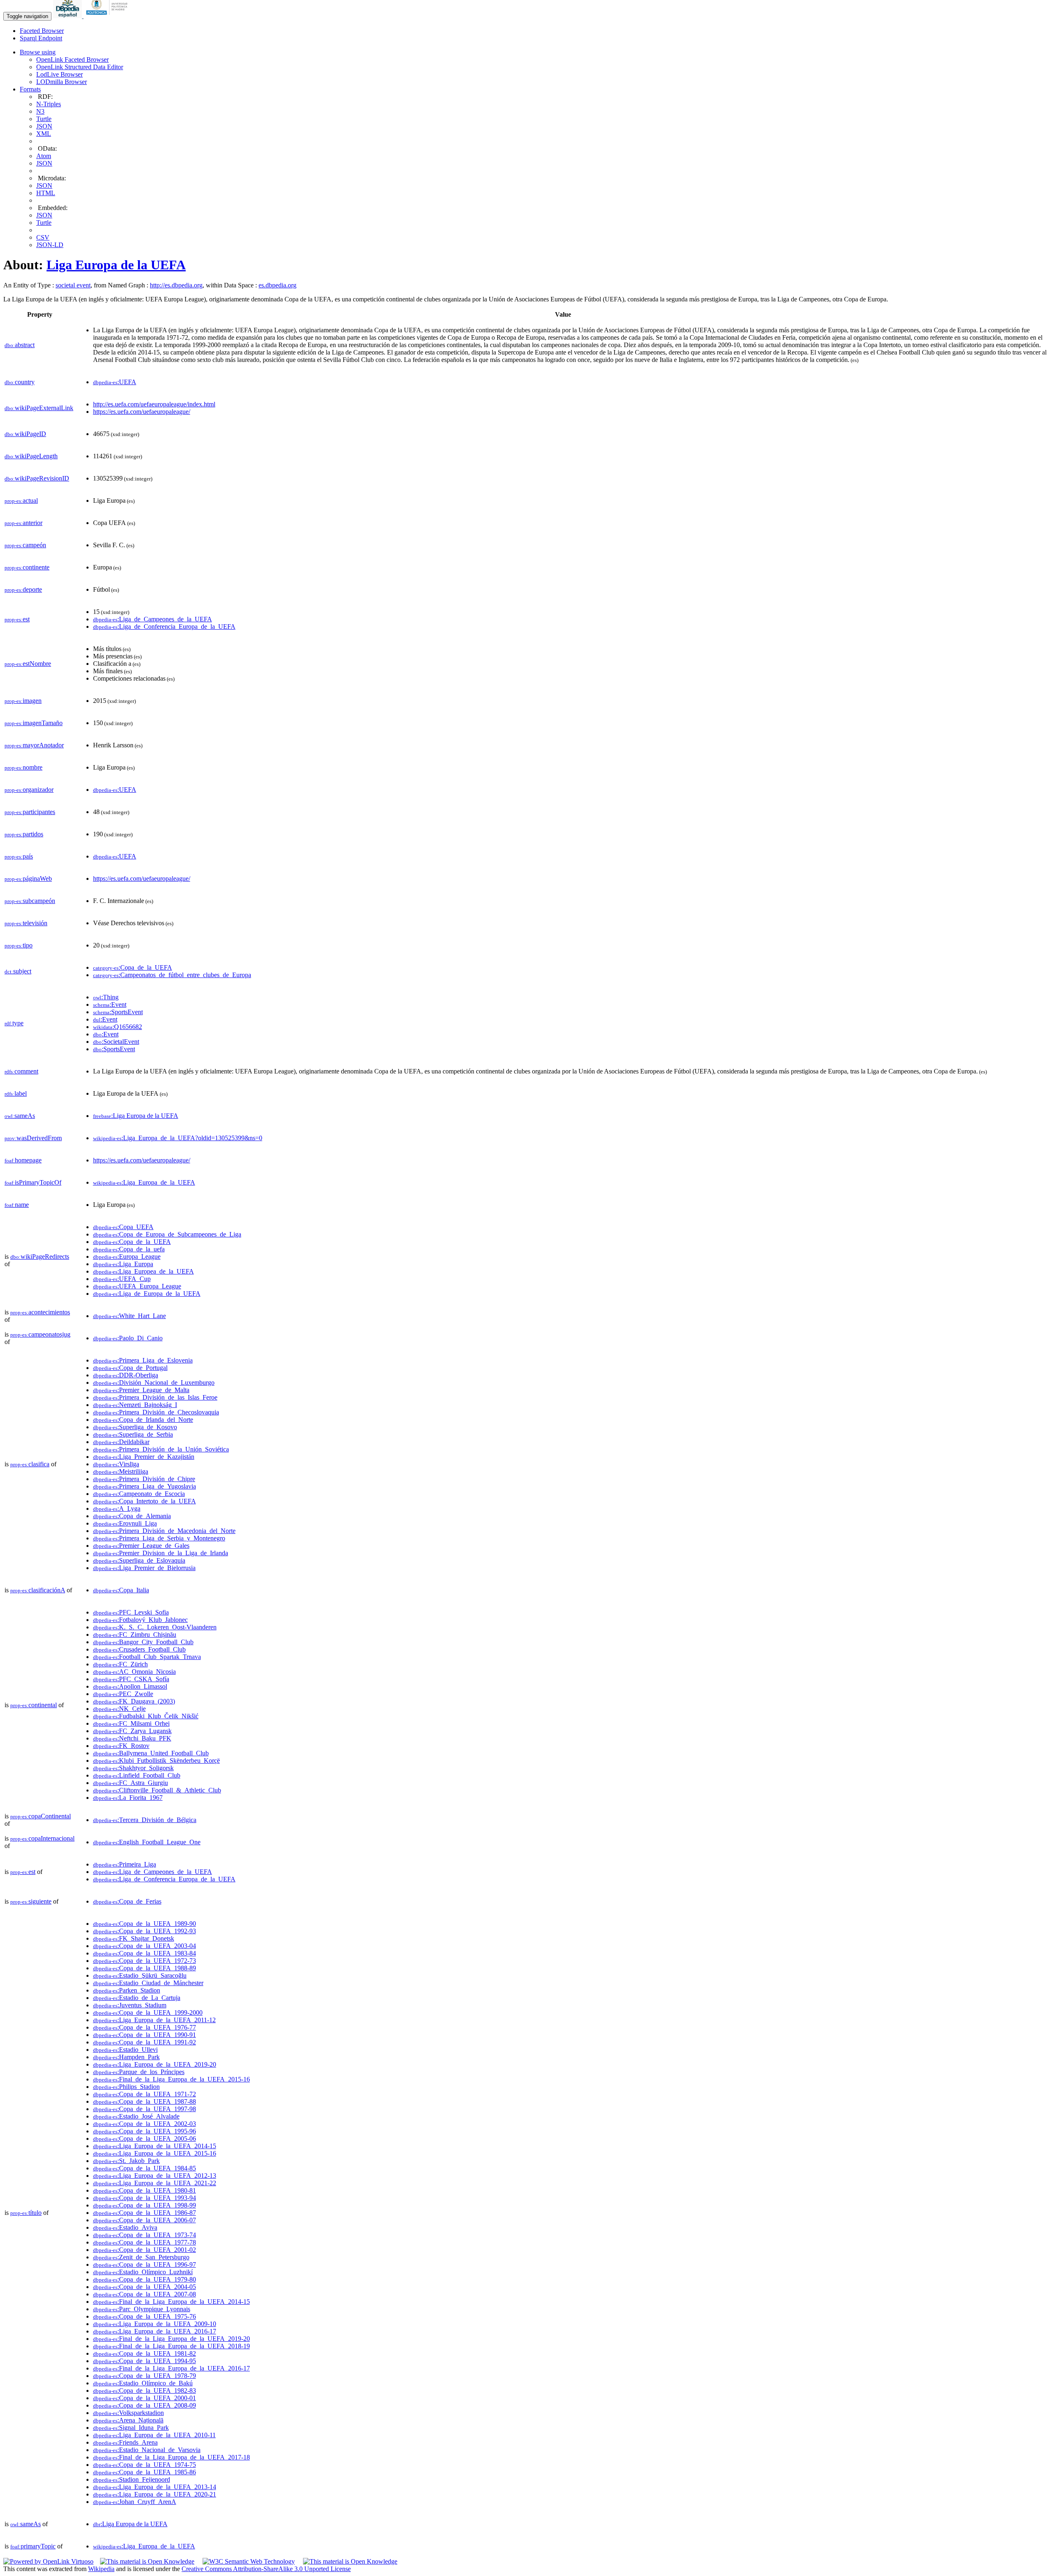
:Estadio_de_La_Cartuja (137, 1998)
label (16, 1093)
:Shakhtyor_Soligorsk (133, 1768)
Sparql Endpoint (41, 38)
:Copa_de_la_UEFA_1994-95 (145, 2361)
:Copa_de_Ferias (127, 1901)
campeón (25, 545)
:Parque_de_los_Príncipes (139, 2072)
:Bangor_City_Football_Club (143, 1642)
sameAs (20, 1116)
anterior (23, 523)
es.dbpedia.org (277, 285)
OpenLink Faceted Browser (72, 59)
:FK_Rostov (121, 1746)
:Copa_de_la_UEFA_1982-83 (145, 2390)
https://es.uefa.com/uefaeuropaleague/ (142, 412)
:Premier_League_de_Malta (141, 1390)
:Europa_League (127, 1256)
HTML (46, 193)
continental (34, 1705)
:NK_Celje (119, 1709)
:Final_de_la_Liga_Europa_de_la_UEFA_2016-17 (171, 2368)
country (20, 382)
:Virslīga (116, 1464)
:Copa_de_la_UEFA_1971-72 (145, 2094)
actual (21, 500)
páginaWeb (28, 878)
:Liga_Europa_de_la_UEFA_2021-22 (155, 2183)
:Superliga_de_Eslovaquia (139, 1560)
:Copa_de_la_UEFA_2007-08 (145, 2294)
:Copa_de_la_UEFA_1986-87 (145, 2213)
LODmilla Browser (62, 82)
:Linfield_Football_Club (137, 1775)
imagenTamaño (34, 723)
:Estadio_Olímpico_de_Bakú (143, 2383)
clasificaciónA (38, 1590)
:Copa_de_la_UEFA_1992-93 (145, 1931)
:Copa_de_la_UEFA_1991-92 (145, 2042)
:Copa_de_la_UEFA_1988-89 (145, 1968)
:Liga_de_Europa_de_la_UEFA (147, 1294)
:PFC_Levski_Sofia (131, 1612)
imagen (23, 701)
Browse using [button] (38, 52)
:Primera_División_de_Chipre (144, 1479)
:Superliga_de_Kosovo (135, 1427)
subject (18, 971)
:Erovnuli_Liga (125, 1523)
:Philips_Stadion (126, 2087)
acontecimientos (40, 1312)
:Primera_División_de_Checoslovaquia (156, 1412)
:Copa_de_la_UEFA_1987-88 (145, 2101)
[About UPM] (108, 16)
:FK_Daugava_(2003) (134, 1701)
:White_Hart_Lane (129, 1316)
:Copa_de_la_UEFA (133, 967)
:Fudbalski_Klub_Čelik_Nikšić (146, 1716)
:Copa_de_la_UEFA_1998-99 (145, 2205)
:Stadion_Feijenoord (132, 2479)
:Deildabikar (121, 1442)
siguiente (31, 1901)
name (17, 1205)
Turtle (44, 119)
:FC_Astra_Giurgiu (131, 1783)
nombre (23, 767)
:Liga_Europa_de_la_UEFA (144, 1182)
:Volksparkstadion (128, 2413)
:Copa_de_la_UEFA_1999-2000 (148, 2012)
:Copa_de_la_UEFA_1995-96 (145, 2131)
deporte (23, 589)
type (14, 1023)
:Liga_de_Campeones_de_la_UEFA (153, 619)
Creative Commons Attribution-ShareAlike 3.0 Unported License (266, 2569)
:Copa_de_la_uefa (129, 1249)
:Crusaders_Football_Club (139, 1649)
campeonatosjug (40, 1334)
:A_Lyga (117, 1508)
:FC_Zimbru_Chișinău (135, 1634)
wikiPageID (25, 434)
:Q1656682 (118, 1027)
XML (44, 134)
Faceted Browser (42, 31)
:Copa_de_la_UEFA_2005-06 (145, 2138)
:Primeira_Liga (125, 1864)
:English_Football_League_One (147, 1842)
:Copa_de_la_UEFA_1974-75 (145, 2465)
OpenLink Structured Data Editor (80, 67)
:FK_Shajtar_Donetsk (134, 1938)
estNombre (28, 664)
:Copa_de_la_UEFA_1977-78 (145, 2242)
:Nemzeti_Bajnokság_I (135, 1405)
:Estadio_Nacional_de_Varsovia (147, 2450)
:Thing (106, 997)
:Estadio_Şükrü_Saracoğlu (140, 1975)
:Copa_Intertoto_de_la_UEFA (145, 1501)
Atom (44, 156)
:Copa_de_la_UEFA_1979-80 (145, 2279)
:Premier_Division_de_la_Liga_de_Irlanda (161, 1553)
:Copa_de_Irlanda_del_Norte (143, 1420)
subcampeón (30, 901)
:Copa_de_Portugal (130, 1368)
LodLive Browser (59, 74)
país (19, 856)
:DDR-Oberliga (126, 1375)
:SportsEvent (118, 1012)
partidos (24, 834)
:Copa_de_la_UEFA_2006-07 (145, 2220)
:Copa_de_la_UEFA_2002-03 (145, 2124)
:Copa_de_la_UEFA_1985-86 (145, 2472)
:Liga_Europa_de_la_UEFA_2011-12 (154, 2020)
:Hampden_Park (126, 2057)
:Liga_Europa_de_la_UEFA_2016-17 (155, 2331)
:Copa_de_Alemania (132, 1516)
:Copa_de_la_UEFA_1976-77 (145, 2027)
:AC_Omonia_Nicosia (134, 1672)
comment (21, 1071)
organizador (29, 790)
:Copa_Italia (121, 1590)
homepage (23, 1160)
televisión (26, 923)
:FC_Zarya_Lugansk (132, 1731)
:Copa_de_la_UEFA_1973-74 (145, 2235)
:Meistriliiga (121, 1471)
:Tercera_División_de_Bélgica (145, 1820)
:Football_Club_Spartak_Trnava (147, 1657)
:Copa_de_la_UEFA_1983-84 (145, 1953)
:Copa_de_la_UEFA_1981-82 (145, 2353)
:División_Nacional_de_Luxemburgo (154, 1382)
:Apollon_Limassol (130, 1686)
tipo (19, 945)
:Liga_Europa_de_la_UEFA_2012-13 (155, 2176)
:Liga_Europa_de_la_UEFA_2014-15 (155, 2146)
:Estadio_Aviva (125, 2227)
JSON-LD (50, 245)
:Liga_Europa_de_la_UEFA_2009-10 (155, 2324)
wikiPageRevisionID (37, 478)
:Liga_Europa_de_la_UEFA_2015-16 (155, 2153)
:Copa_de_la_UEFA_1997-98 (145, 2109)
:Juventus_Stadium (130, 2005)
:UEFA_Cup (122, 1279)
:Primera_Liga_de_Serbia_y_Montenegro (159, 1538)
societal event (73, 285)
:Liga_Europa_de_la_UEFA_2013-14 (155, 2487)
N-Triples (49, 104)
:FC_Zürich (120, 1664)
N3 (40, 111)
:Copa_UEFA (123, 1227)
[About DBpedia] (68, 16)
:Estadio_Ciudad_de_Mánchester (148, 1983)
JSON (44, 126)
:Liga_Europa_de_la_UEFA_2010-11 (154, 2435)
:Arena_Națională (128, 2420)
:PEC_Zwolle (123, 1694)
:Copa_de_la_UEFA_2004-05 (145, 2287)
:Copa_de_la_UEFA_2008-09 (145, 2405)
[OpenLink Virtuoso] (48, 2561)
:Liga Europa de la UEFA (136, 1116)
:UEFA (115, 382)
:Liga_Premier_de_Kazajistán (144, 1457)
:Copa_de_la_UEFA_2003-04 (145, 1946)
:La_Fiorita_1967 (128, 1798)
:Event (110, 1004)
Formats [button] (30, 89)
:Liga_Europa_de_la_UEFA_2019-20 (155, 2064)
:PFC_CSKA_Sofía (131, 1679)
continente (27, 567)
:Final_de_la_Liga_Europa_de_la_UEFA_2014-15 (171, 2302)
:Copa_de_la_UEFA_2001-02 (145, 2250)
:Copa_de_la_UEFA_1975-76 (145, 2316)
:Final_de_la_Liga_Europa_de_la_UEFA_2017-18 (171, 2457)
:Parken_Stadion (127, 1990)
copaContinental (41, 1816)
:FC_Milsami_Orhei (131, 1723)
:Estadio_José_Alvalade (136, 2116)
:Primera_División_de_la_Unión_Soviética (161, 1449)
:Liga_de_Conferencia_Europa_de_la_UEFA (164, 626)
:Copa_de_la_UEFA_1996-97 (145, 2264)
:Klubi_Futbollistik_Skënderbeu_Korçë (156, 1760)
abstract (20, 345)
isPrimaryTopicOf (33, 1182)
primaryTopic (33, 2546)
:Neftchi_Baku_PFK (132, 1738)
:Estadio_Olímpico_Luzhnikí (143, 2272)
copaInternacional (42, 1838)
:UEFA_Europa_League (137, 1286)
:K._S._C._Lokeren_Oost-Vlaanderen (155, 1627)
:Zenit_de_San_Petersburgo (141, 2257)
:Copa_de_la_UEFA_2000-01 (145, 2398)
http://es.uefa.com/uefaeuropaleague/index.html (154, 404)
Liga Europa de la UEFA (116, 265)
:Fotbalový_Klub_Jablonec (140, 1620)
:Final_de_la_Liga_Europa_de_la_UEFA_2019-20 (171, 2339)
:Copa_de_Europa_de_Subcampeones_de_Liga (167, 1234)
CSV (43, 237)
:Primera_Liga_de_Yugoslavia (145, 1486)
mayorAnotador (34, 745)
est (17, 619)
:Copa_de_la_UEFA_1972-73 (145, 1961)
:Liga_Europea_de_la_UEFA (143, 1271)
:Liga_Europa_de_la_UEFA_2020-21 (155, 2494)
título (26, 2213)
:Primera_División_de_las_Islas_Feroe (155, 1397)
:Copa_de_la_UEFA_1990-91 (145, 2035)
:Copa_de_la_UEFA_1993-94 (145, 2198)
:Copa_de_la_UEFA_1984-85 (145, 2168)
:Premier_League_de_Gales (141, 1546)
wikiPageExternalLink (39, 408)
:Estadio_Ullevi (125, 2050)
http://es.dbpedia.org (176, 285)
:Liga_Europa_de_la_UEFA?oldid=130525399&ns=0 (178, 1138)
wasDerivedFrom (33, 1138)
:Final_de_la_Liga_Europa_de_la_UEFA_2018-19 (171, 2346)
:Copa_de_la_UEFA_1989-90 (145, 1924)
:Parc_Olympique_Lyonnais (142, 2309)
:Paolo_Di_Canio (128, 1338)
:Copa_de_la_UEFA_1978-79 (145, 2376)
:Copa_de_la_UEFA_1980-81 (145, 2190)
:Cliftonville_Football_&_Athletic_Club (157, 1790)
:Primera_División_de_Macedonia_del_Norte (164, 1531)
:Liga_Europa (123, 1264)
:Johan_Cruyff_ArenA (135, 2502)
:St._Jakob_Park (126, 2161)
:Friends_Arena (125, 2442)
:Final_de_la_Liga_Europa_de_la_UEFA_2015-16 (171, 2079)
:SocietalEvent (116, 1042)
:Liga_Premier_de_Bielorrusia (144, 1568)
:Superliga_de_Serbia (133, 1434)
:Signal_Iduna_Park (131, 2428)
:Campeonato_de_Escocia (139, 1494)
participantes (30, 812)
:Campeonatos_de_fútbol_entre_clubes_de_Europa (172, 975)
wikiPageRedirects (40, 1256)
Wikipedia (101, 2569)
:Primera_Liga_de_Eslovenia (143, 1360)
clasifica (30, 1464)
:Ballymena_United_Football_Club (151, 1753)
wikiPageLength (31, 456)
